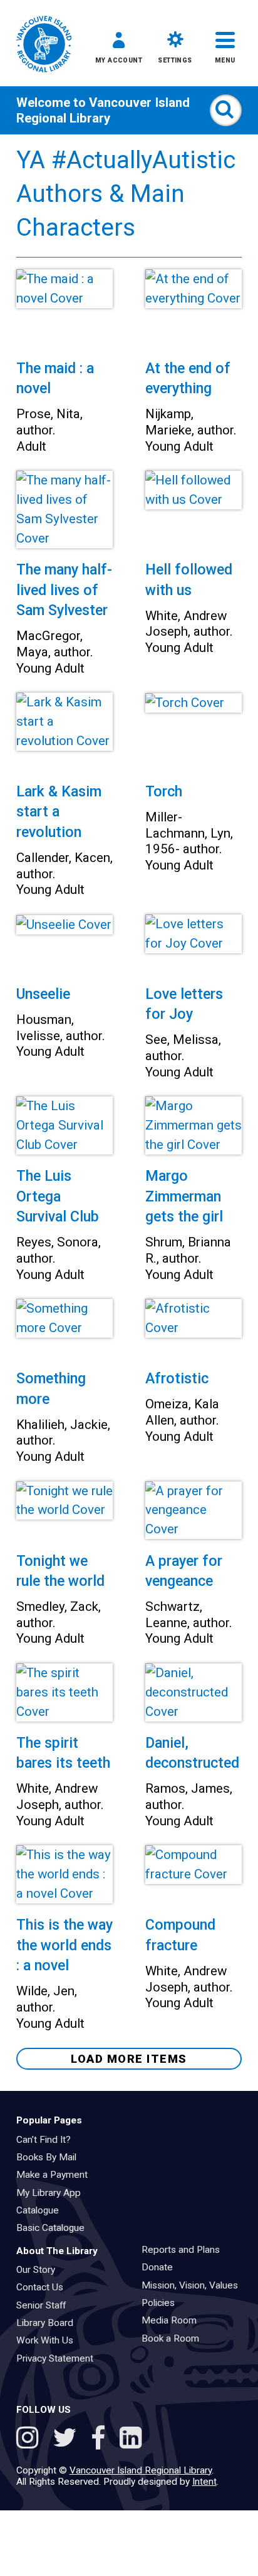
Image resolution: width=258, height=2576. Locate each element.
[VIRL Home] (44, 45)
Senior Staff (45, 2305)
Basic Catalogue (54, 2228)
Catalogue (42, 2210)
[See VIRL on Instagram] (30, 2440)
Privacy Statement (59, 2358)
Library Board (49, 2323)
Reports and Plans (185, 2250)
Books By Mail (50, 2157)
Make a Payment (56, 2175)
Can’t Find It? (48, 2140)
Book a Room (174, 2338)
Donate (161, 2267)
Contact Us (44, 2287)
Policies (162, 2303)
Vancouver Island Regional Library (103, 110)
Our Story (40, 2270)
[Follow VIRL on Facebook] (101, 2440)
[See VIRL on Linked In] (131, 2440)
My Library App (53, 2193)
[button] (119, 50)
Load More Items (129, 2059)
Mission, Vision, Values (194, 2285)
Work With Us (49, 2340)
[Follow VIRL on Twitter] (68, 2440)
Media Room (173, 2320)
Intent (204, 2482)
